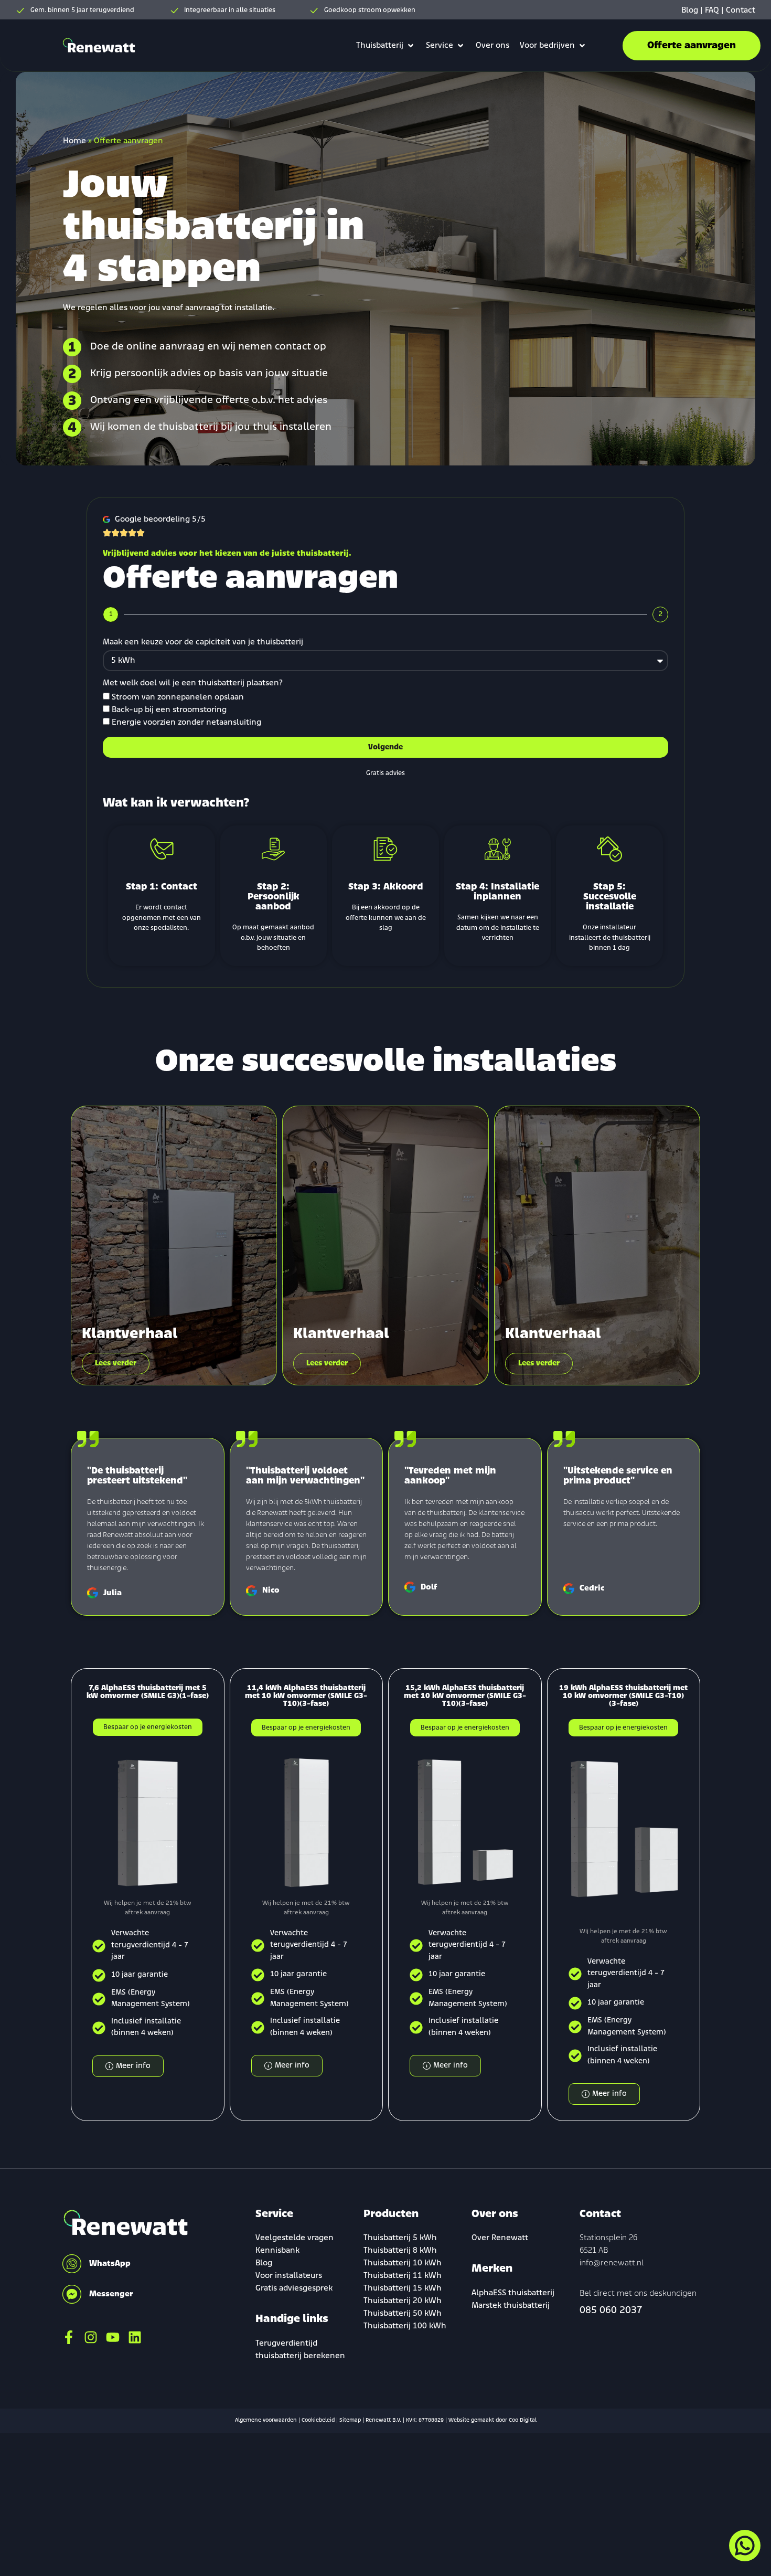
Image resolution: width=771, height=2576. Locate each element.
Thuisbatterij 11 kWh (403, 2276)
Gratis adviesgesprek (294, 2288)
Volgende (385, 748)
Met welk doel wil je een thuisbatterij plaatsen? (193, 683)
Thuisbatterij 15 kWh (403, 2288)
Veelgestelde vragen (295, 2238)
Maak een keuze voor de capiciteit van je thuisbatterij (203, 642)
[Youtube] (113, 2337)
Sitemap (350, 2420)
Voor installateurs (289, 2276)
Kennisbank (277, 2251)
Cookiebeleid (318, 2420)
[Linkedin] (135, 2337)
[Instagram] (91, 2337)
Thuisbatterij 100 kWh (405, 2326)
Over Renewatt (500, 2238)
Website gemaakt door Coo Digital (492, 2420)
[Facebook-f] (69, 2337)
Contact (741, 10)
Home (74, 141)
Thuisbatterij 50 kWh (403, 2314)
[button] (386, 46)
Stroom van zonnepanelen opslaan (178, 697)
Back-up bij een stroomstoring (169, 710)
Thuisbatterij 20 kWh (403, 2301)
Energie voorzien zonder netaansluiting (186, 723)
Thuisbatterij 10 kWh (403, 2263)
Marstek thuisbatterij (511, 2306)
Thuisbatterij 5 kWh (400, 2238)
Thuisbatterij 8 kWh (400, 2251)
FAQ (712, 10)
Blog (690, 10)
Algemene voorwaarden (266, 2420)
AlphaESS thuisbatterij (513, 2293)
